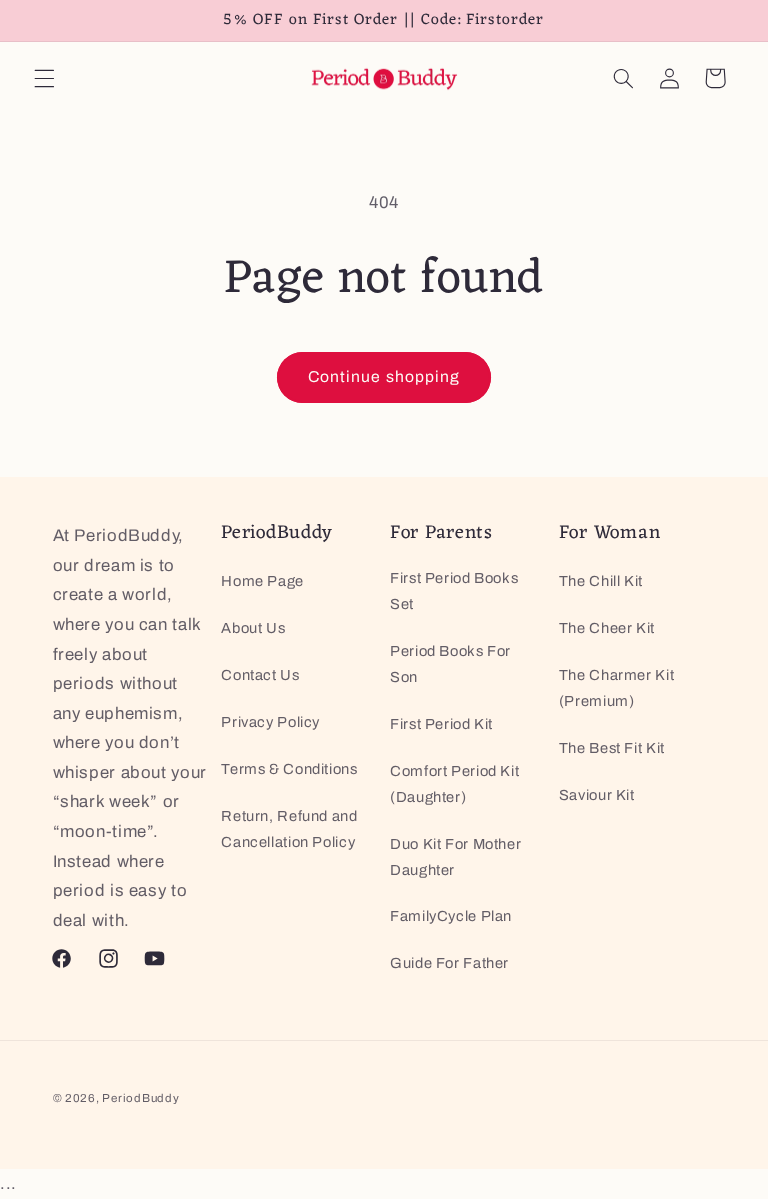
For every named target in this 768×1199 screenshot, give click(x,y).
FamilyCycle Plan (451, 916)
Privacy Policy (270, 722)
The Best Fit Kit (612, 748)
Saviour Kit (597, 795)
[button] (44, 78)
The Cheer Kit (607, 628)
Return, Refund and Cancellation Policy (289, 829)
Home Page (262, 581)
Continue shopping (384, 376)
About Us (253, 628)
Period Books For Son (450, 664)
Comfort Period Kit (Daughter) (454, 784)
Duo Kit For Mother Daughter (455, 857)
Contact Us (260, 675)
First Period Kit (441, 724)
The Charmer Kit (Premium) (616, 688)
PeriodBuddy (140, 1098)
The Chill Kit (601, 581)
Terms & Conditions (289, 769)
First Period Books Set (454, 591)
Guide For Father (449, 963)
